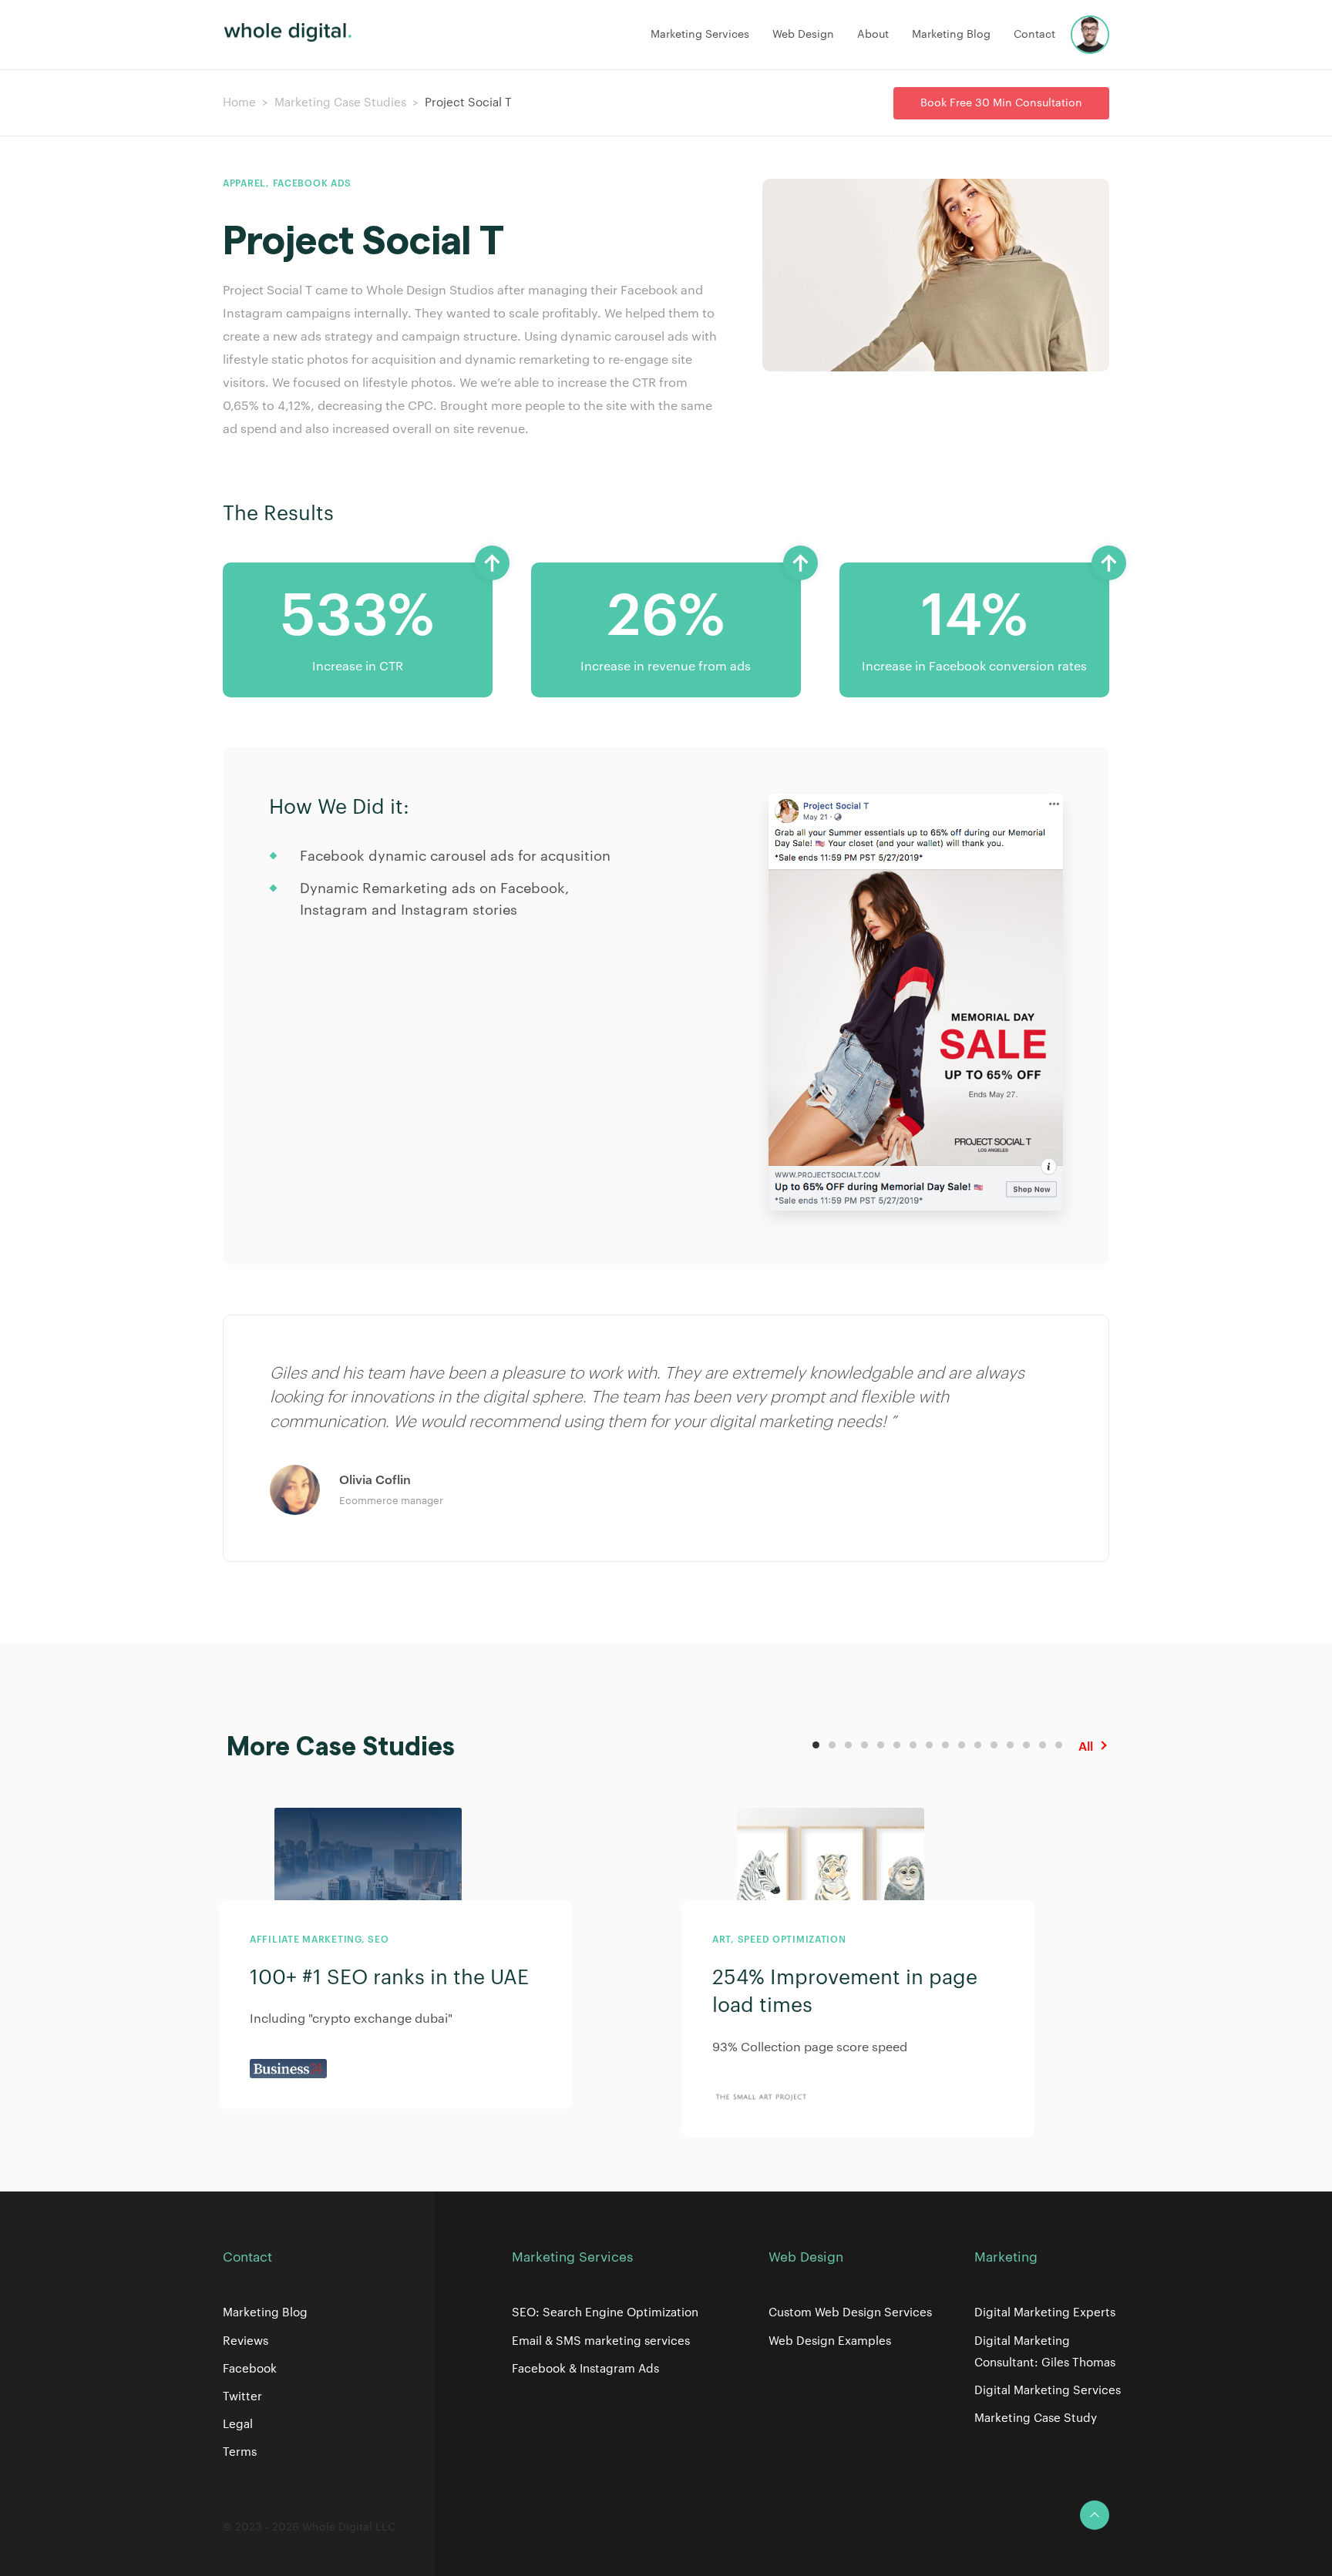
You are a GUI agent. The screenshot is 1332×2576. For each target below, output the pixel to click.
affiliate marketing (306, 1940)
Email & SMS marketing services (601, 2341)
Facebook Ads (313, 183)
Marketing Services (700, 35)
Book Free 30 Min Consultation (1001, 103)
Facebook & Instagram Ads (585, 2369)
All (1086, 1747)
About (873, 35)
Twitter (242, 2397)
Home (239, 103)
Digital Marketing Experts (1045, 2313)
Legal (238, 2425)
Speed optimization (792, 1940)
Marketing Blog (951, 35)
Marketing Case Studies (340, 103)
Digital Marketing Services (1048, 2391)
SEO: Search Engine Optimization (605, 2313)
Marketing (1006, 2257)
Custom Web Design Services (850, 2313)
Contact (1034, 35)
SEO (378, 1940)
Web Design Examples (830, 2341)
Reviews (246, 2341)
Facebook (250, 2369)
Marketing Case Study (1036, 2418)
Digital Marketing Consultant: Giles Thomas (1045, 2352)
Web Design (803, 35)
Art (721, 1940)
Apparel (244, 183)
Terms (240, 2452)
